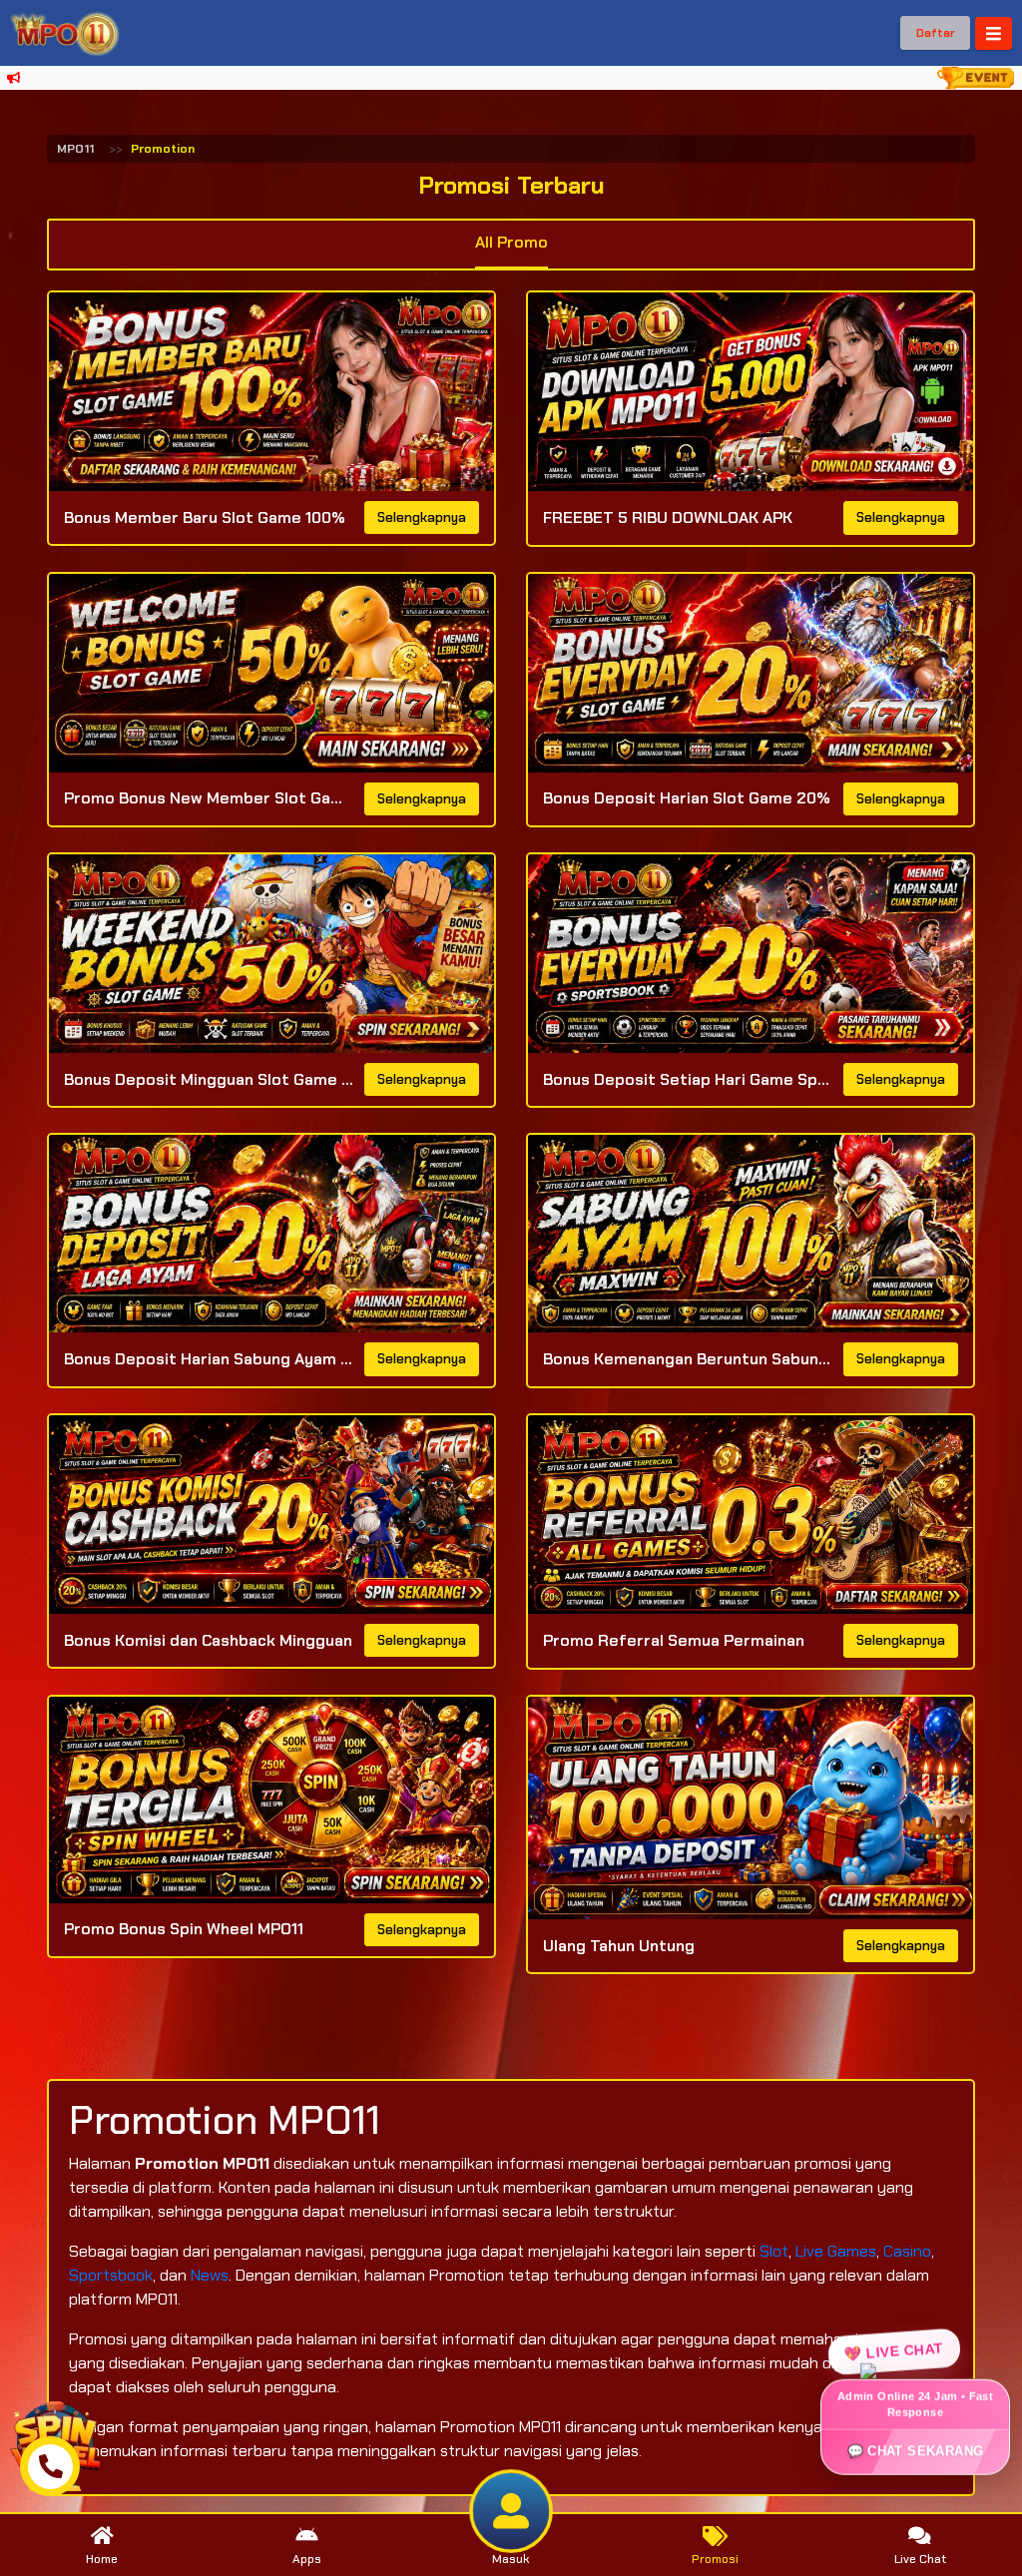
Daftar (936, 33)
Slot (774, 2251)
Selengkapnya (422, 517)
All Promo (511, 242)
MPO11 (75, 149)
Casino (907, 2251)
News (210, 2275)
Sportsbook (111, 2275)
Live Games (836, 2251)
